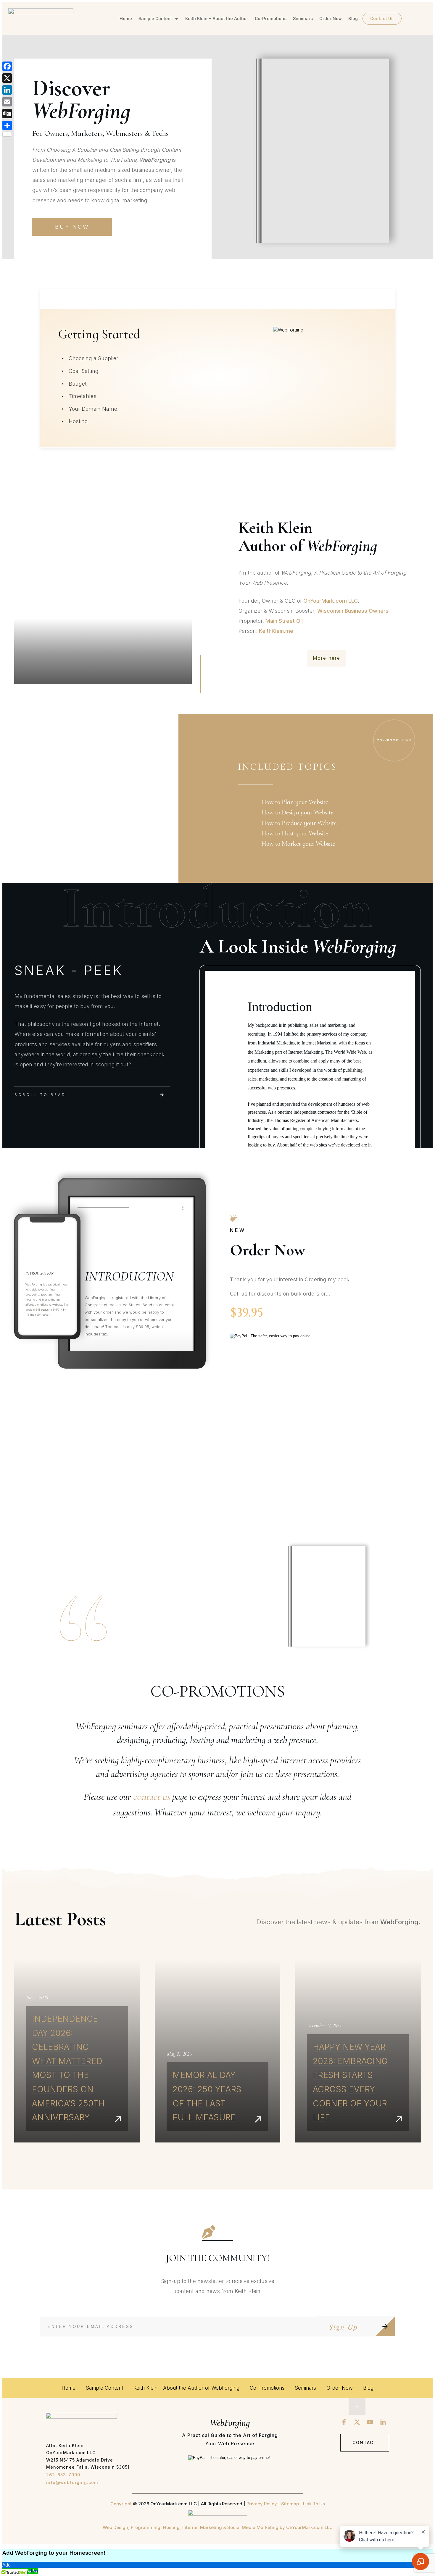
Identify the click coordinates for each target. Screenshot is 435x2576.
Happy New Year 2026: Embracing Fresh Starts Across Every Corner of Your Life (358, 2051)
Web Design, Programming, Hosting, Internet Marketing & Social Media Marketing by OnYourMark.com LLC (218, 2527)
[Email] (7, 102)
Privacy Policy (262, 2504)
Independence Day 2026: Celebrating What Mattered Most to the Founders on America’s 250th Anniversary (77, 2051)
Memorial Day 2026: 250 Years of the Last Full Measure (218, 2051)
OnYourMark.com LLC (331, 601)
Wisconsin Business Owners (353, 611)
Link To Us (314, 2504)
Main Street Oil (284, 621)
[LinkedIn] (7, 90)
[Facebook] (7, 66)
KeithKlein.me (276, 631)
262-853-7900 (63, 2475)
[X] (7, 78)
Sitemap (290, 2504)
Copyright (121, 2504)
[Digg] (7, 114)
